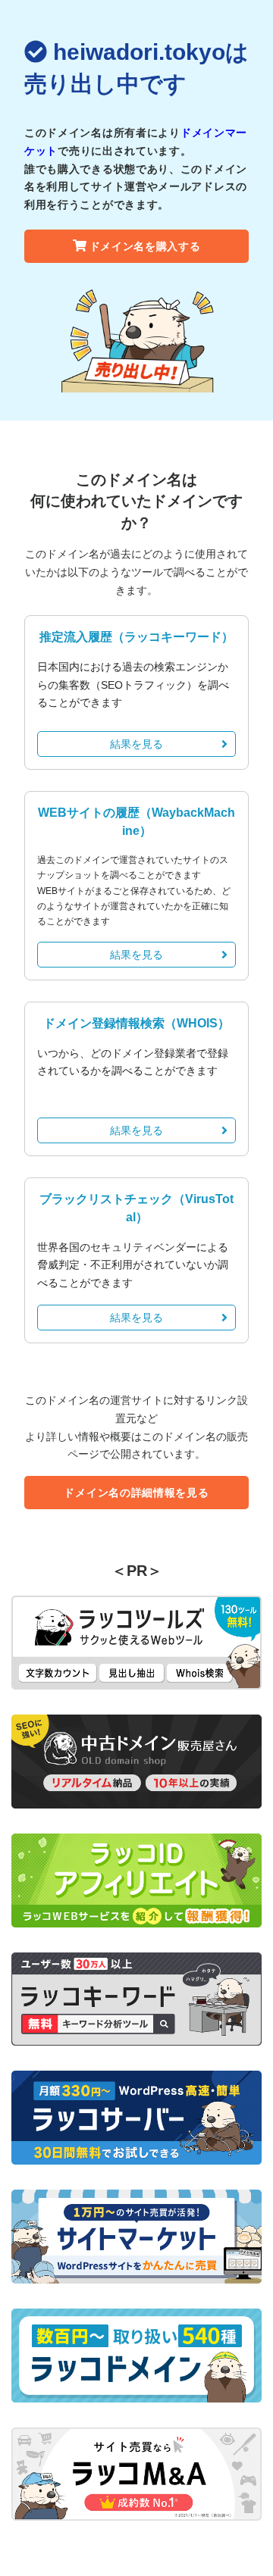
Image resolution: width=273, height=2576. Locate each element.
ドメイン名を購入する (145, 246)
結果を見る (136, 744)
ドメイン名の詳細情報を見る (136, 1493)
